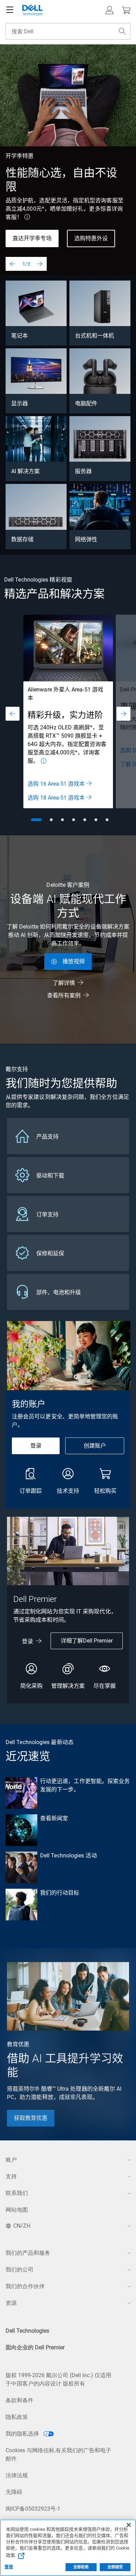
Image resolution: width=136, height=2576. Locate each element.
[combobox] (68, 31)
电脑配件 (86, 403)
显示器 (20, 403)
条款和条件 (20, 2400)
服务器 (83, 471)
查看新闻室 (54, 1818)
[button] (109, 10)
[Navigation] (10, 10)
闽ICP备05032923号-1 (33, 2509)
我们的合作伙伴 (25, 2286)
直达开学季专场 (32, 238)
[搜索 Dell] (122, 31)
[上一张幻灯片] (13, 264)
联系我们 (17, 2193)
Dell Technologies (27, 2331)
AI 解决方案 (26, 471)
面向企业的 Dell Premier (35, 2347)
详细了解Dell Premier (87, 1641)
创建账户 (95, 1446)
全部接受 (115, 2567)
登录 (36, 1446)
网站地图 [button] (17, 2210)
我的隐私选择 (23, 2434)
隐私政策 (17, 2417)
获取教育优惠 (31, 2118)
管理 (9, 2567)
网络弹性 (86, 539)
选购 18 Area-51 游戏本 (56, 798)
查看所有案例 (64, 995)
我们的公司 (20, 2270)
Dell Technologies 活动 (69, 1856)
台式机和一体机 (95, 336)
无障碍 (14, 2492)
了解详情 (64, 983)
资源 (11, 2303)
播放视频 (74, 961)
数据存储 (22, 539)
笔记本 (20, 336)
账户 (11, 2160)
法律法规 (17, 2475)
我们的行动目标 (60, 1893)
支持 (11, 2176)
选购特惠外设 (91, 238)
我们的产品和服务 (28, 2253)
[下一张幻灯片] (40, 264)
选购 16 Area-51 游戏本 (56, 784)
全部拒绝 (81, 2567)
